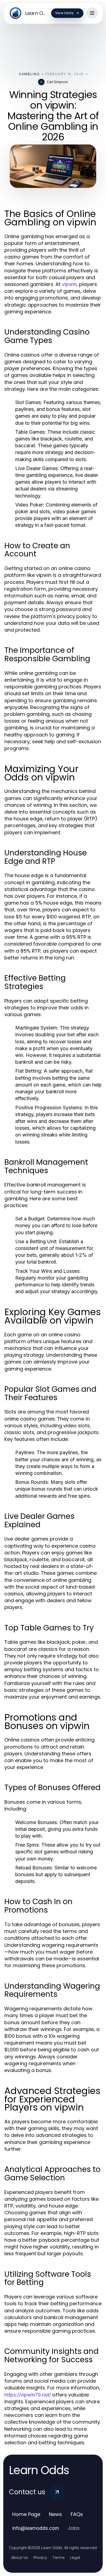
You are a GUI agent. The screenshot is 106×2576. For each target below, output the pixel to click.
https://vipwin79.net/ (28, 2395)
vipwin (69, 284)
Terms (59, 2558)
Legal (75, 2558)
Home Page (26, 2514)
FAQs (77, 2514)
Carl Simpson (57, 82)
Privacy (40, 2558)
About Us (20, 2558)
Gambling (29, 74)
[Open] (92, 13)
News (55, 2514)
